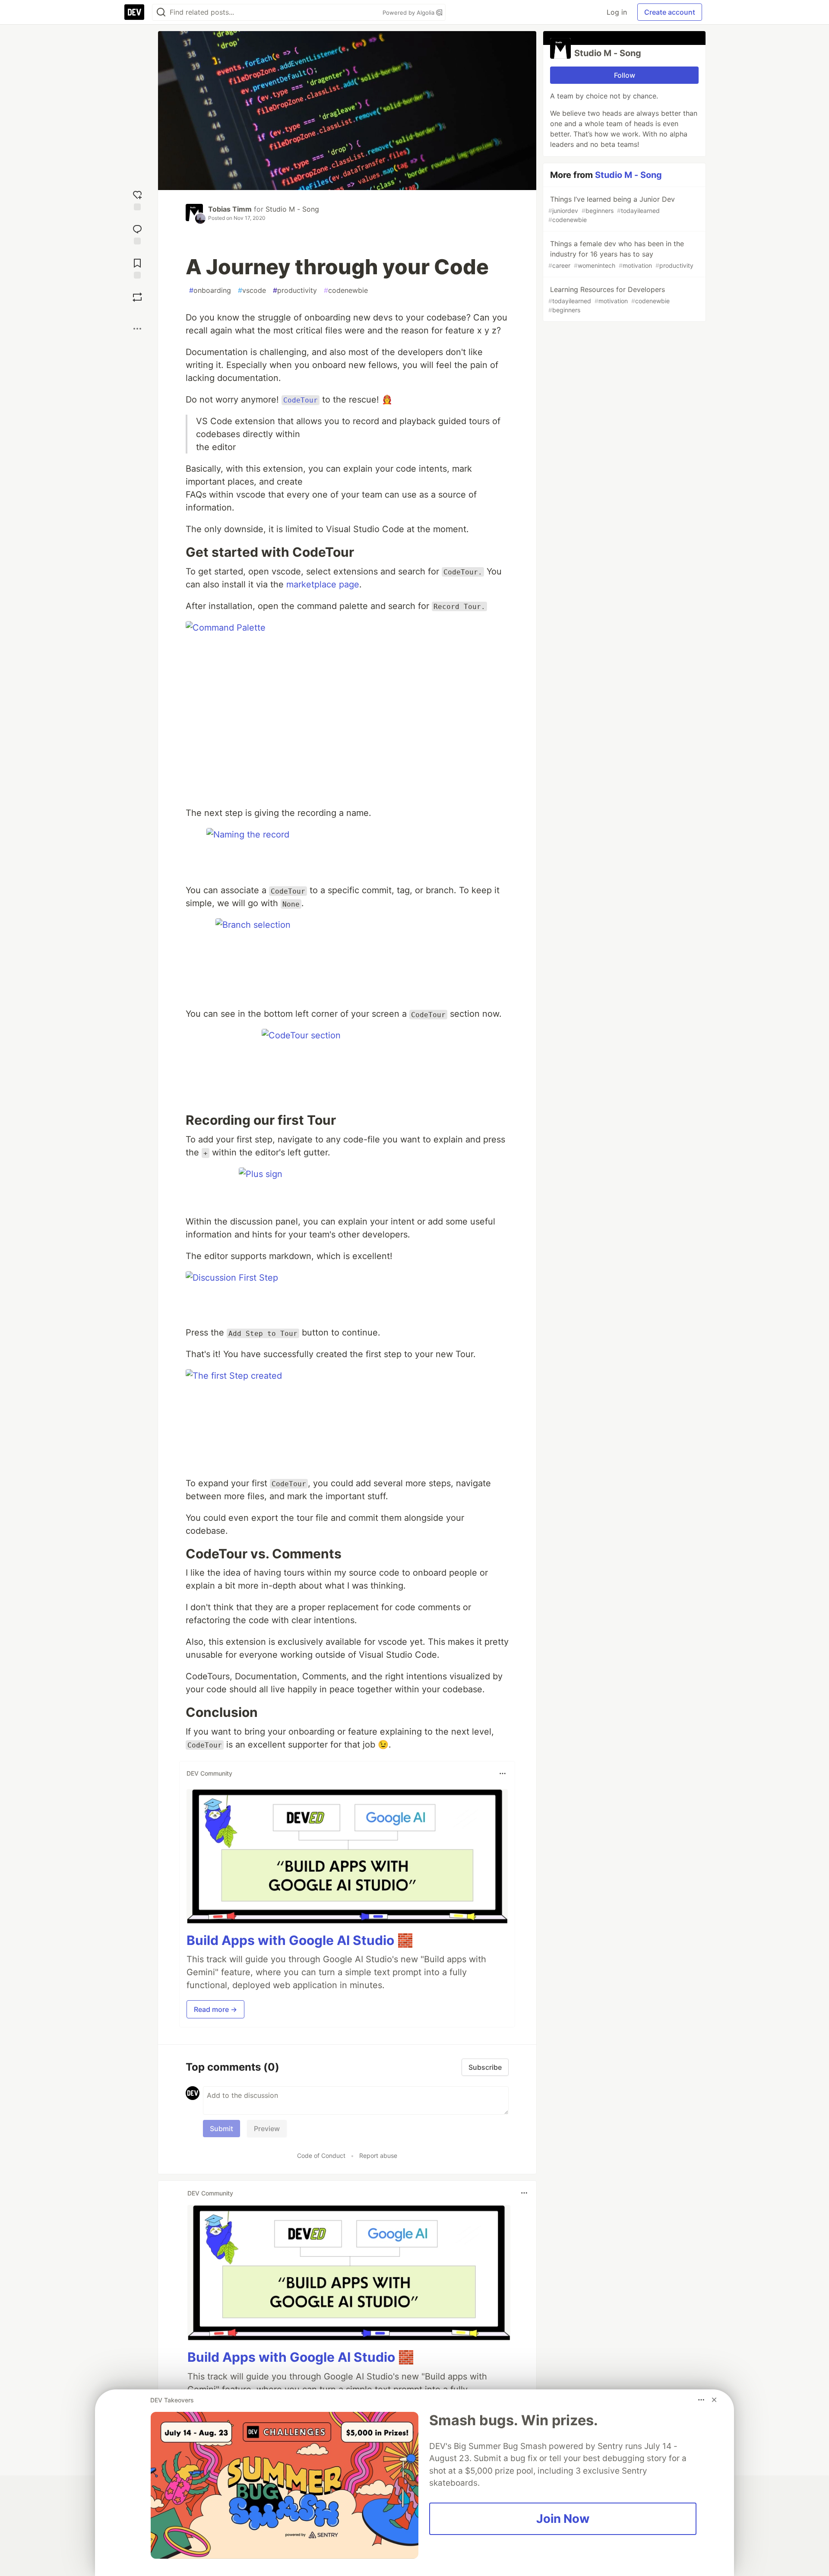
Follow (625, 75)
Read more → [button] (215, 2009)
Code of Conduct (321, 2156)
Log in (617, 12)
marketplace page (323, 584)
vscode (252, 290)
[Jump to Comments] (137, 233)
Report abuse (378, 2156)
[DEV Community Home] (134, 12)
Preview (267, 2129)
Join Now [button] (563, 2519)
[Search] (161, 12)
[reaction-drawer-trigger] (137, 199)
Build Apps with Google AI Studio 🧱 (300, 1940)
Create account (670, 12)
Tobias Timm (230, 209)
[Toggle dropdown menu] (503, 1773)
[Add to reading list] (137, 268)
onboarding (210, 290)
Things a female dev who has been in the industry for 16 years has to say (621, 254)
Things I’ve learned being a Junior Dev (612, 209)
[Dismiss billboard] (714, 2400)
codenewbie (346, 290)
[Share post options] (137, 329)
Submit (221, 2129)
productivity (295, 290)
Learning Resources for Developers (609, 299)
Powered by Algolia (409, 13)
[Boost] (137, 297)
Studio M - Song (292, 209)
